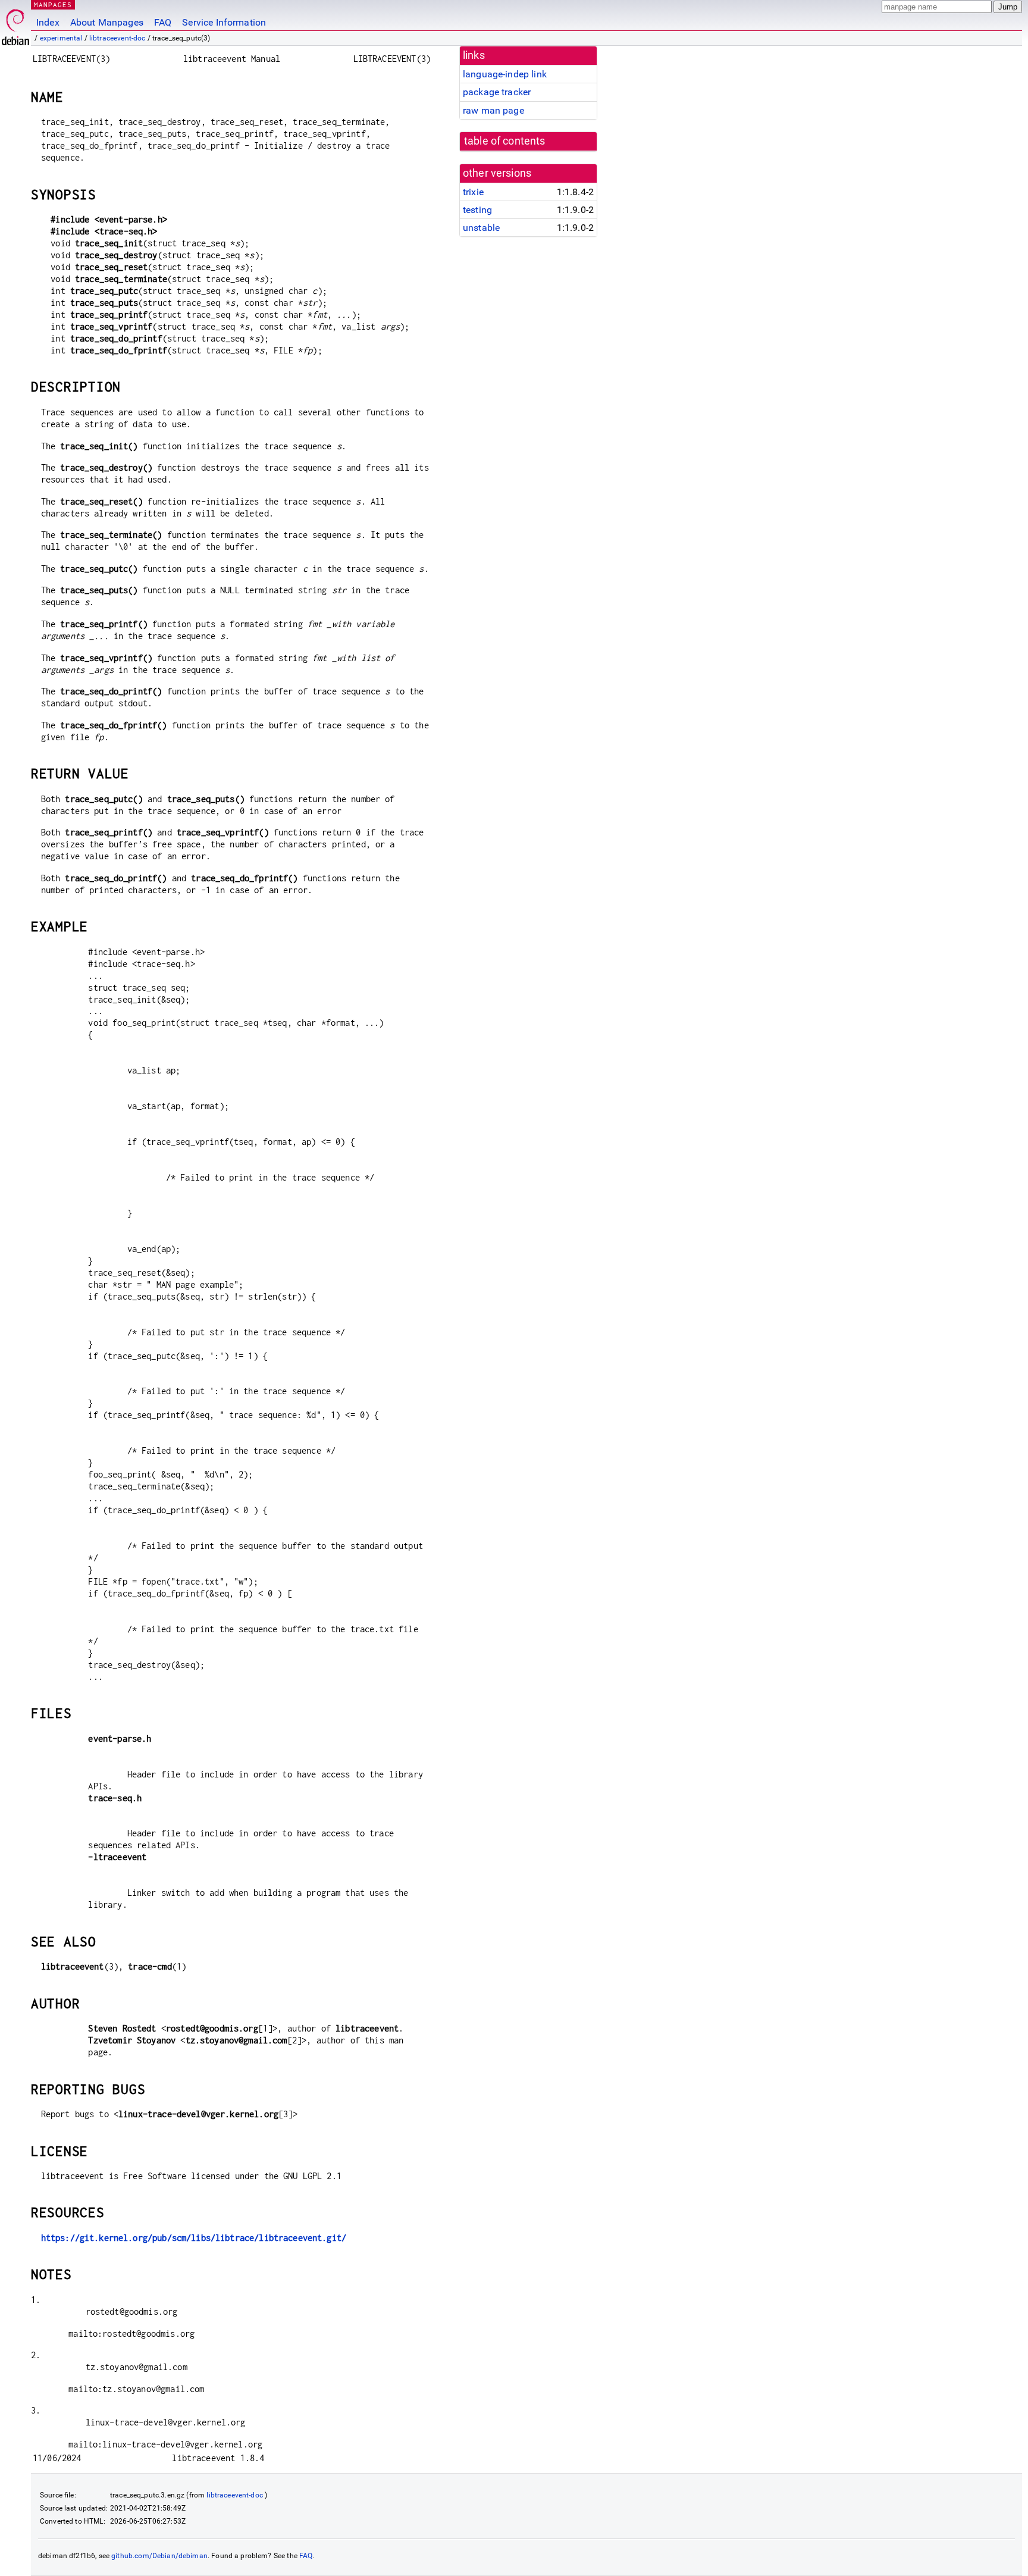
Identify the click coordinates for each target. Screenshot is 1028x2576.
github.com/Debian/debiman (159, 2556)
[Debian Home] (15, 24)
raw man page (493, 110)
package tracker (497, 92)
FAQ (163, 22)
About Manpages (107, 22)
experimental (61, 38)
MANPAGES (53, 4)
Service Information (224, 22)
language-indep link (505, 74)
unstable (481, 228)
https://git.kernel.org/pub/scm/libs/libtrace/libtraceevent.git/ (194, 2238)
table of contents (505, 141)
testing (477, 210)
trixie (473, 192)
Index (48, 22)
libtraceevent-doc (117, 38)
